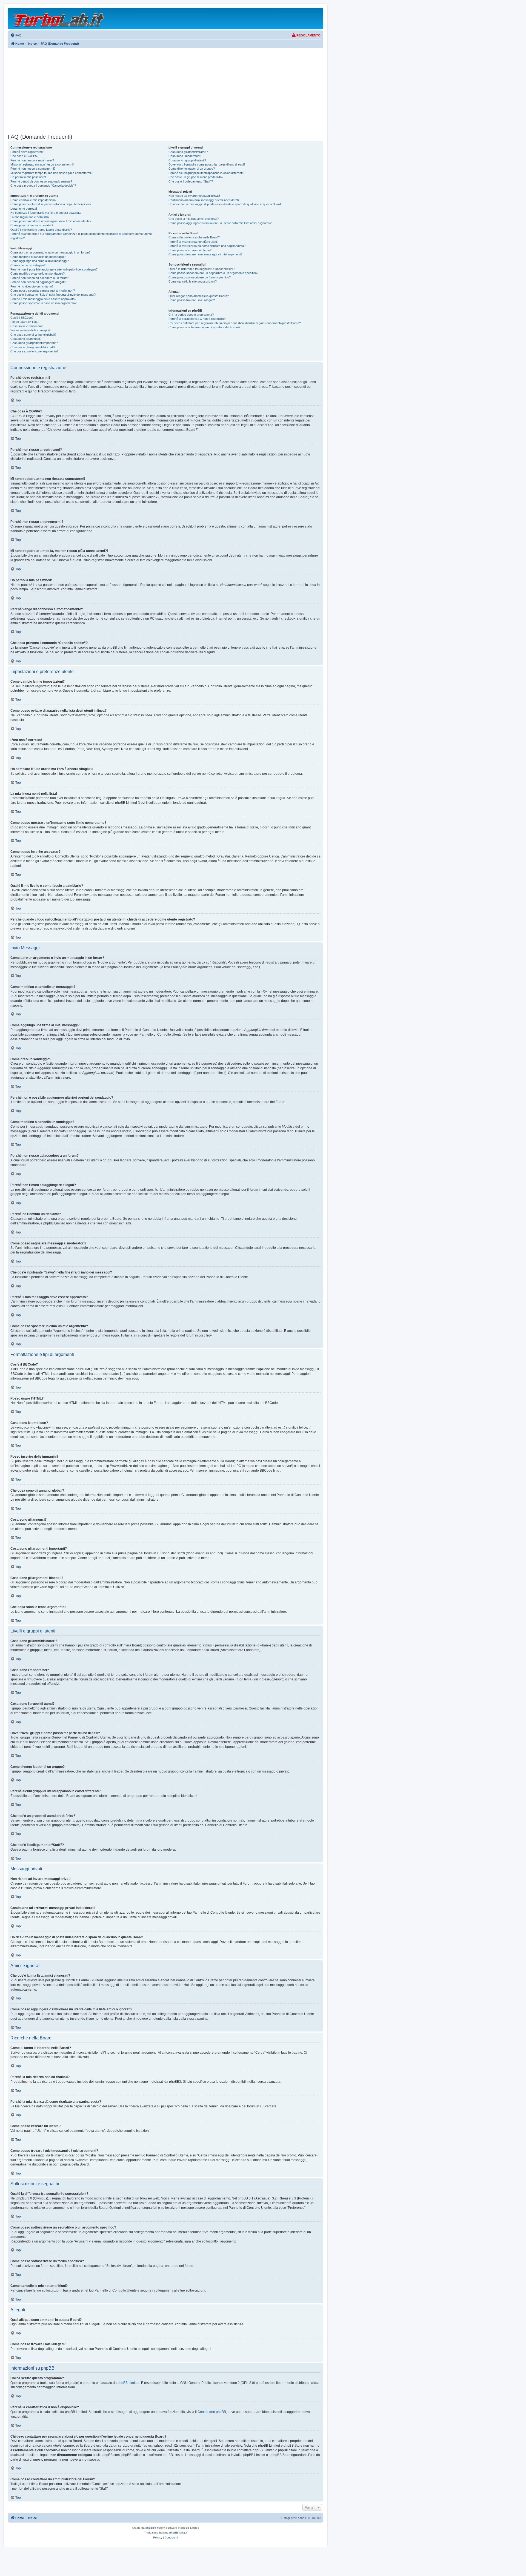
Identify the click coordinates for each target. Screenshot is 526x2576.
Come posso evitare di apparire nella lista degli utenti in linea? (51, 204)
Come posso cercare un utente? (190, 250)
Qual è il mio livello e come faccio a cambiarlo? (41, 230)
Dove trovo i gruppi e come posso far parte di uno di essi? (207, 164)
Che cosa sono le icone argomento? (34, 351)
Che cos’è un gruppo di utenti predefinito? (196, 177)
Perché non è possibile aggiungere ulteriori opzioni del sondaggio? (54, 269)
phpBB (150, 2528)
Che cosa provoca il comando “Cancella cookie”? (43, 186)
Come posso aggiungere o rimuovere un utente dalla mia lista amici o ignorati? (220, 223)
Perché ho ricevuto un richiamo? (32, 286)
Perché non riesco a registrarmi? (32, 160)
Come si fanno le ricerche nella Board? (194, 237)
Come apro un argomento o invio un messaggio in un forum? (50, 252)
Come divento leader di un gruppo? (192, 169)
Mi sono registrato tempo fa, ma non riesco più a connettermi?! (52, 173)
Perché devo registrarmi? (27, 152)
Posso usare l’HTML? (25, 322)
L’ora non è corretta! (24, 209)
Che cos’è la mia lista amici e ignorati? (194, 219)
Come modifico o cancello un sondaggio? (38, 273)
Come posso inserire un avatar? (32, 225)
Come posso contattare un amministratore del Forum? (204, 327)
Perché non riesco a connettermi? (33, 169)
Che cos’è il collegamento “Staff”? (191, 181)
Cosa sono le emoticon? (26, 326)
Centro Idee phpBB (212, 2412)
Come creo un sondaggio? (28, 265)
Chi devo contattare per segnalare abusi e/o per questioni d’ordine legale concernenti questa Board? (235, 323)
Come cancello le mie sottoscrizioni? (193, 281)
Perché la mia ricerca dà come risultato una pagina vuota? (207, 246)
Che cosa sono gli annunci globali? (33, 335)
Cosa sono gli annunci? (26, 339)
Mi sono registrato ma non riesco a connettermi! (42, 164)
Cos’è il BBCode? (22, 318)
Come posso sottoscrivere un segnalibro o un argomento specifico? (213, 273)
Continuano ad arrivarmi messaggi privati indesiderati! (204, 200)
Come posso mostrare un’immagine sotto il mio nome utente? (51, 221)
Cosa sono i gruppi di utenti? (187, 160)
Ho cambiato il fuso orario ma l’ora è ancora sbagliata (45, 213)
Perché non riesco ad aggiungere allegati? (38, 282)
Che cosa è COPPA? (24, 156)
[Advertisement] (165, 91)
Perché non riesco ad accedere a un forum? (40, 278)
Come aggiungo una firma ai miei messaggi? (40, 261)
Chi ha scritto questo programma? (191, 315)
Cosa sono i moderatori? (185, 156)
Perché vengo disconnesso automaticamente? (41, 181)
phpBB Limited (128, 2383)
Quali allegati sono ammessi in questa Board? (199, 296)
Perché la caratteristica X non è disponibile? (197, 319)
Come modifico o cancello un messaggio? (38, 257)
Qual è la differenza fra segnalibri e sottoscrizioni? (201, 269)
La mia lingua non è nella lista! (30, 217)
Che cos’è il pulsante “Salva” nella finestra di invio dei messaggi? (53, 295)
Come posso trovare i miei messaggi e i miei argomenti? (205, 254)
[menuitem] (16, 35)
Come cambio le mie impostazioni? (33, 200)
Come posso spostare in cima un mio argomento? (43, 303)
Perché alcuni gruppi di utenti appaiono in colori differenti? (206, 173)
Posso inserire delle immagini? (30, 330)
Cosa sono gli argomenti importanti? (34, 343)
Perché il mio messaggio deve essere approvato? (43, 299)
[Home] (59, 18)
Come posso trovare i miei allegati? (192, 300)
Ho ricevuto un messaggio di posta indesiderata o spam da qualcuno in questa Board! (225, 204)
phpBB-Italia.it (178, 2533)
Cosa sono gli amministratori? (188, 152)
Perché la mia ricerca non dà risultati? (193, 242)
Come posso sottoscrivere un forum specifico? (200, 277)
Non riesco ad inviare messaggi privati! (194, 196)
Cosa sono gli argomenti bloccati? (33, 347)
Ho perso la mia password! (28, 177)
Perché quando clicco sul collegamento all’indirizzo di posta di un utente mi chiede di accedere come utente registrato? (81, 236)
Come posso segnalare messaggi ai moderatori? (43, 290)
